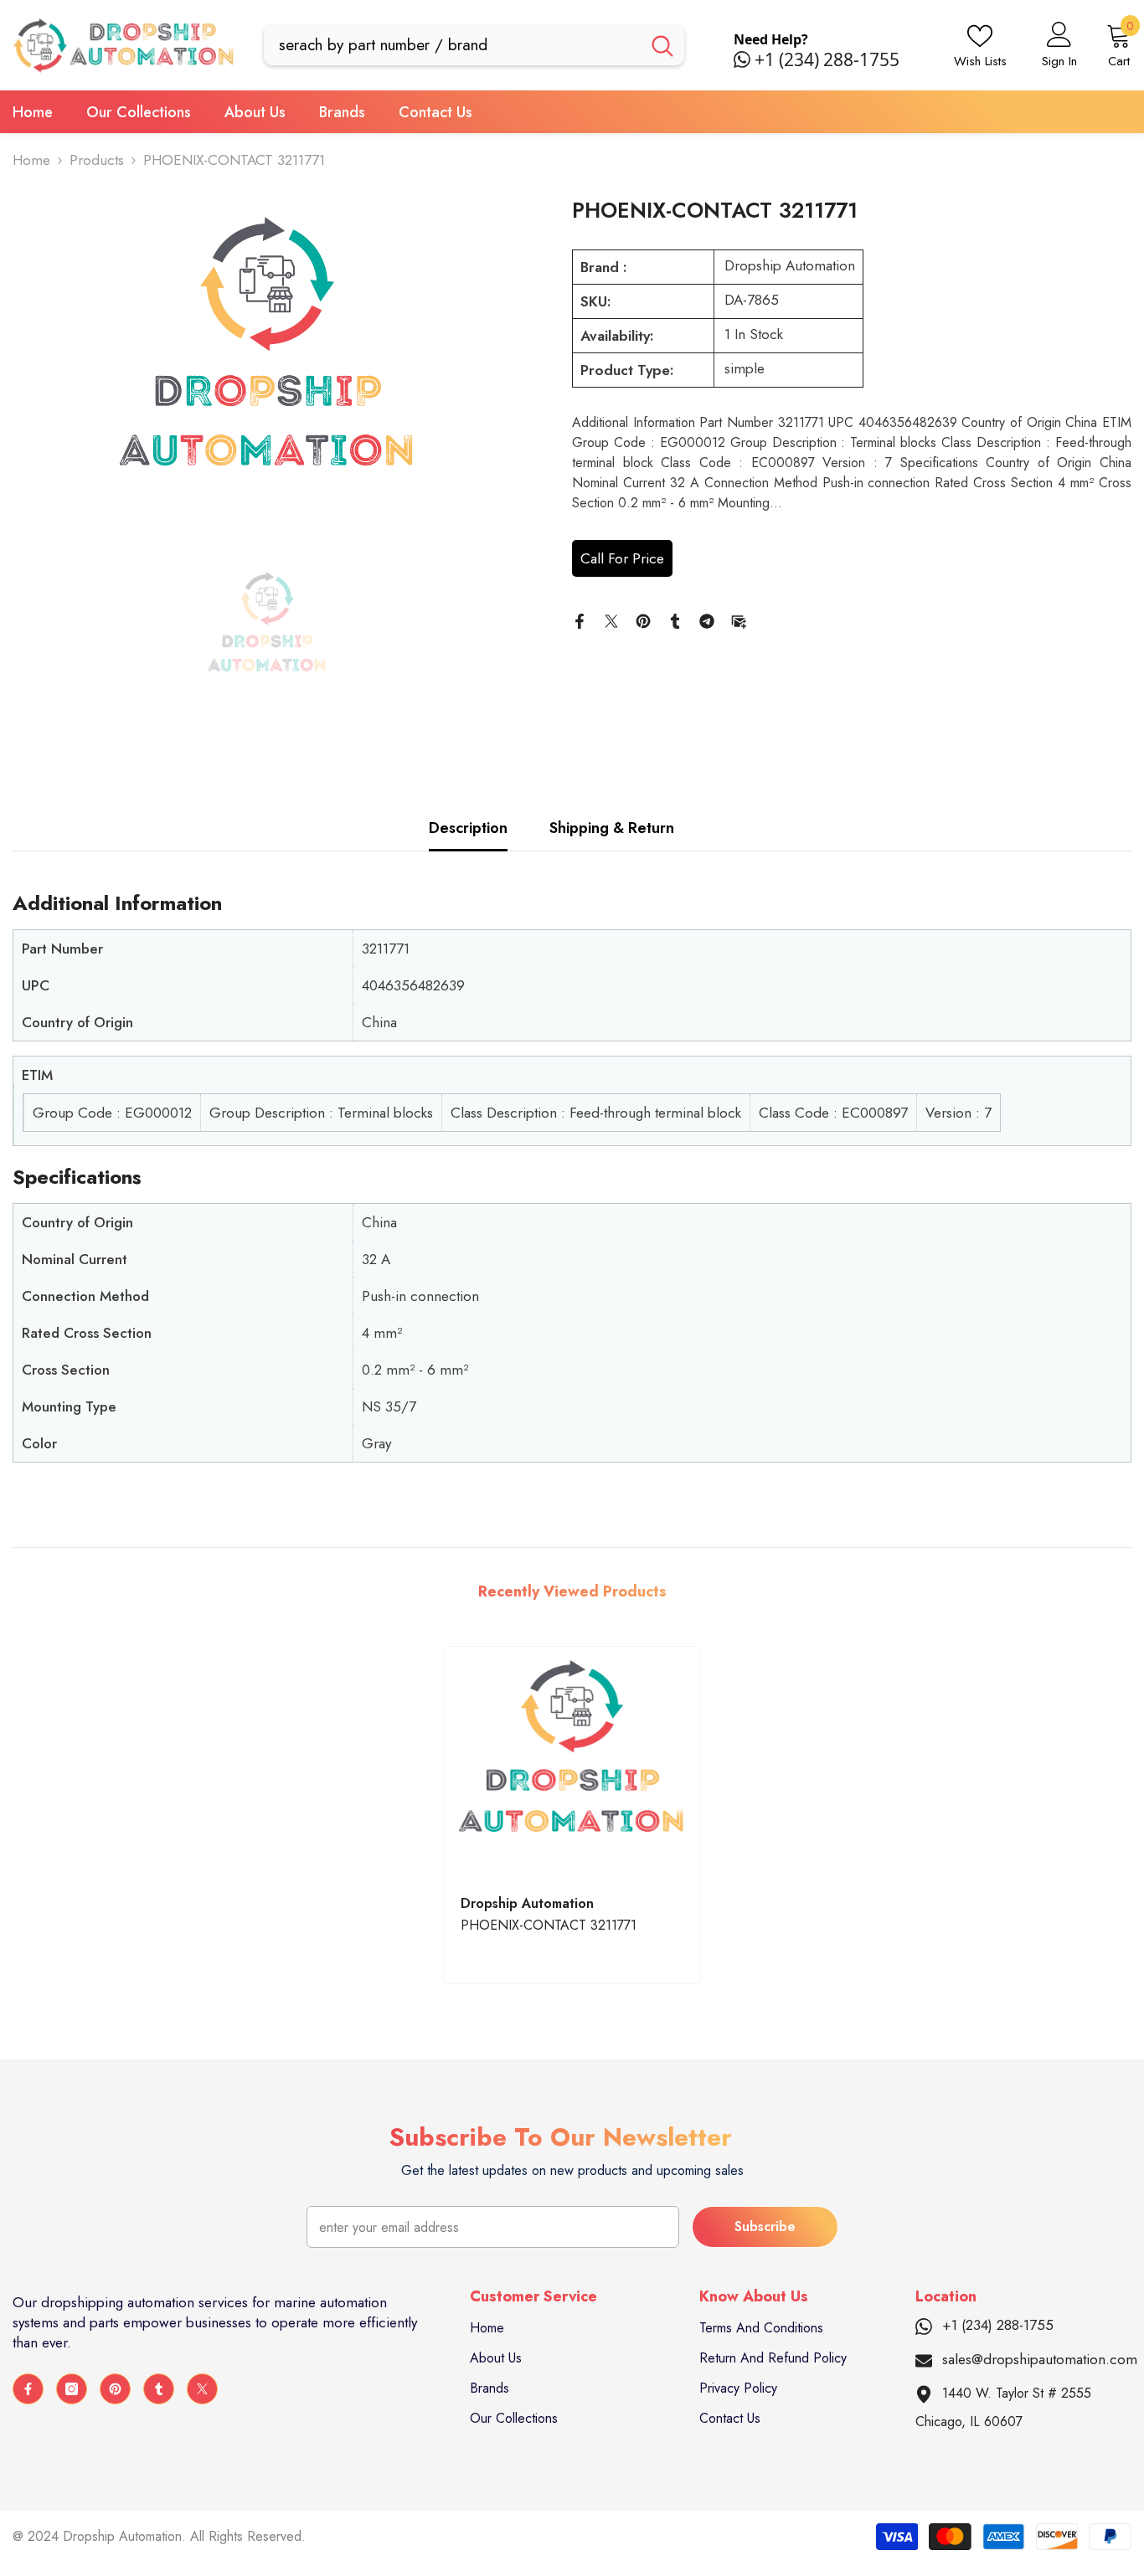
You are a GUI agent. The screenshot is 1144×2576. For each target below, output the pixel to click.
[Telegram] (707, 620)
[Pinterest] (643, 620)
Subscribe (765, 2226)
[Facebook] (580, 620)
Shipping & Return (612, 828)
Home (31, 160)
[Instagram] (72, 2389)
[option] (267, 365)
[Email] (739, 620)
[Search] (474, 45)
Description (468, 828)
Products (97, 160)
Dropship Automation (790, 265)
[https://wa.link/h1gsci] (744, 59)
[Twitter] (611, 620)
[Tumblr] (675, 620)
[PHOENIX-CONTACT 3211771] (572, 1762)
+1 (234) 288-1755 (827, 59)
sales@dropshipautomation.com (1040, 2359)
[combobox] (452, 45)
